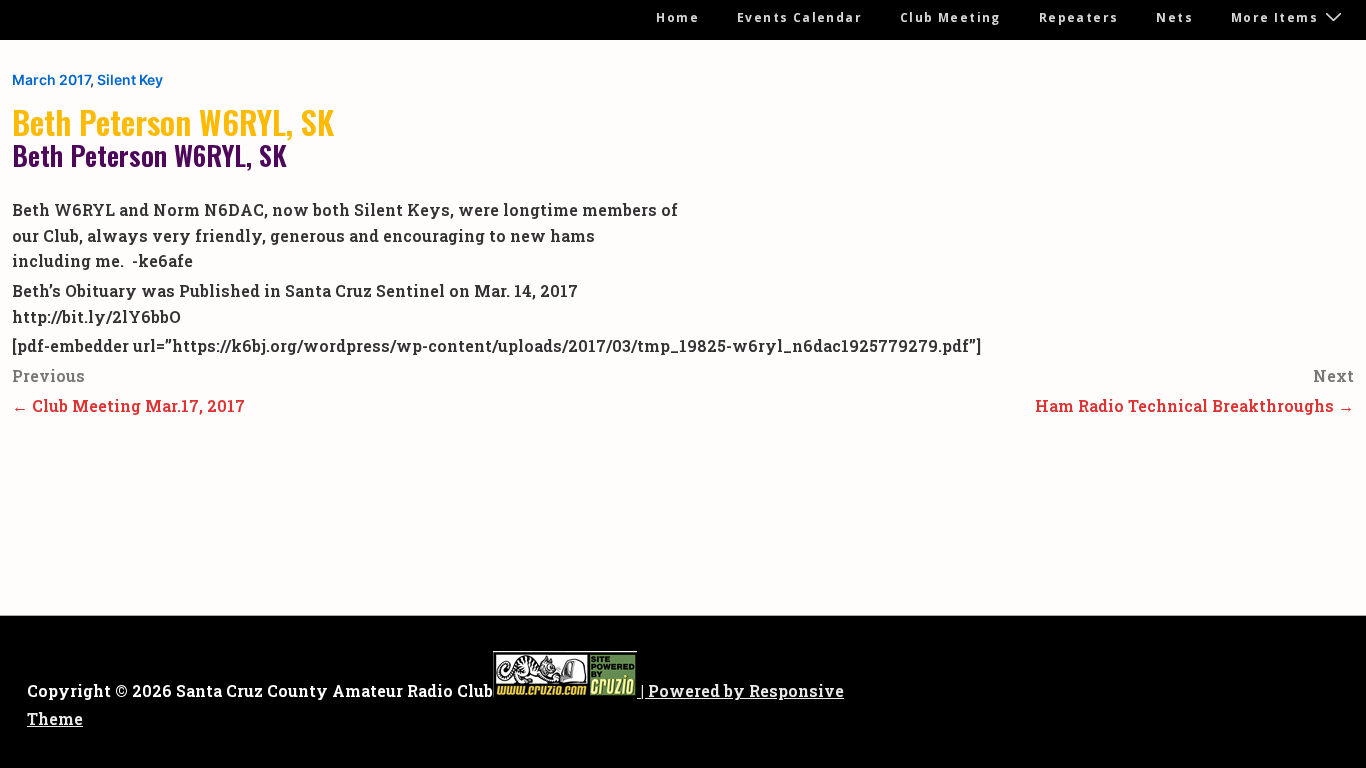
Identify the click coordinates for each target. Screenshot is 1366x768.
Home (677, 17)
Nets (1174, 17)
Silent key (130, 79)
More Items (1274, 17)
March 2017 (51, 79)
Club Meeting (950, 17)
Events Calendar (799, 17)
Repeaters (1079, 17)
